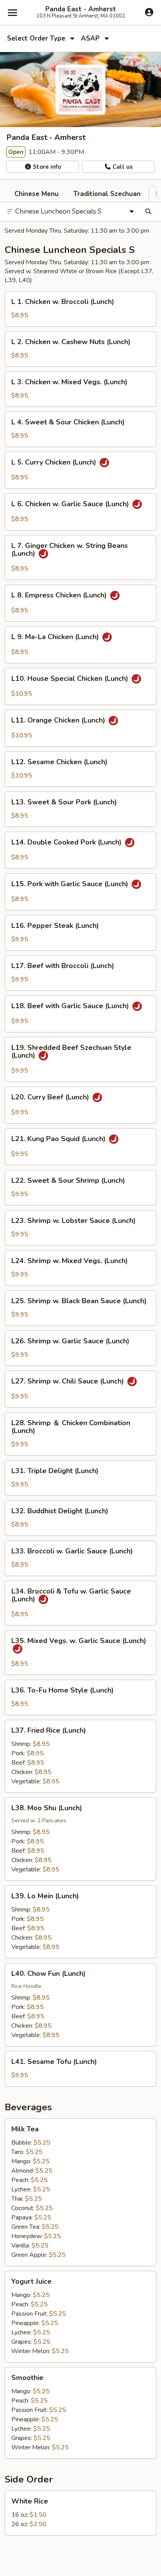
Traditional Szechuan (107, 194)
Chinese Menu (37, 194)
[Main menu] (13, 12)
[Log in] (149, 12)
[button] (80, 309)
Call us (122, 167)
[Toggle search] (148, 212)
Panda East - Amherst (81, 9)
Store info (46, 167)
